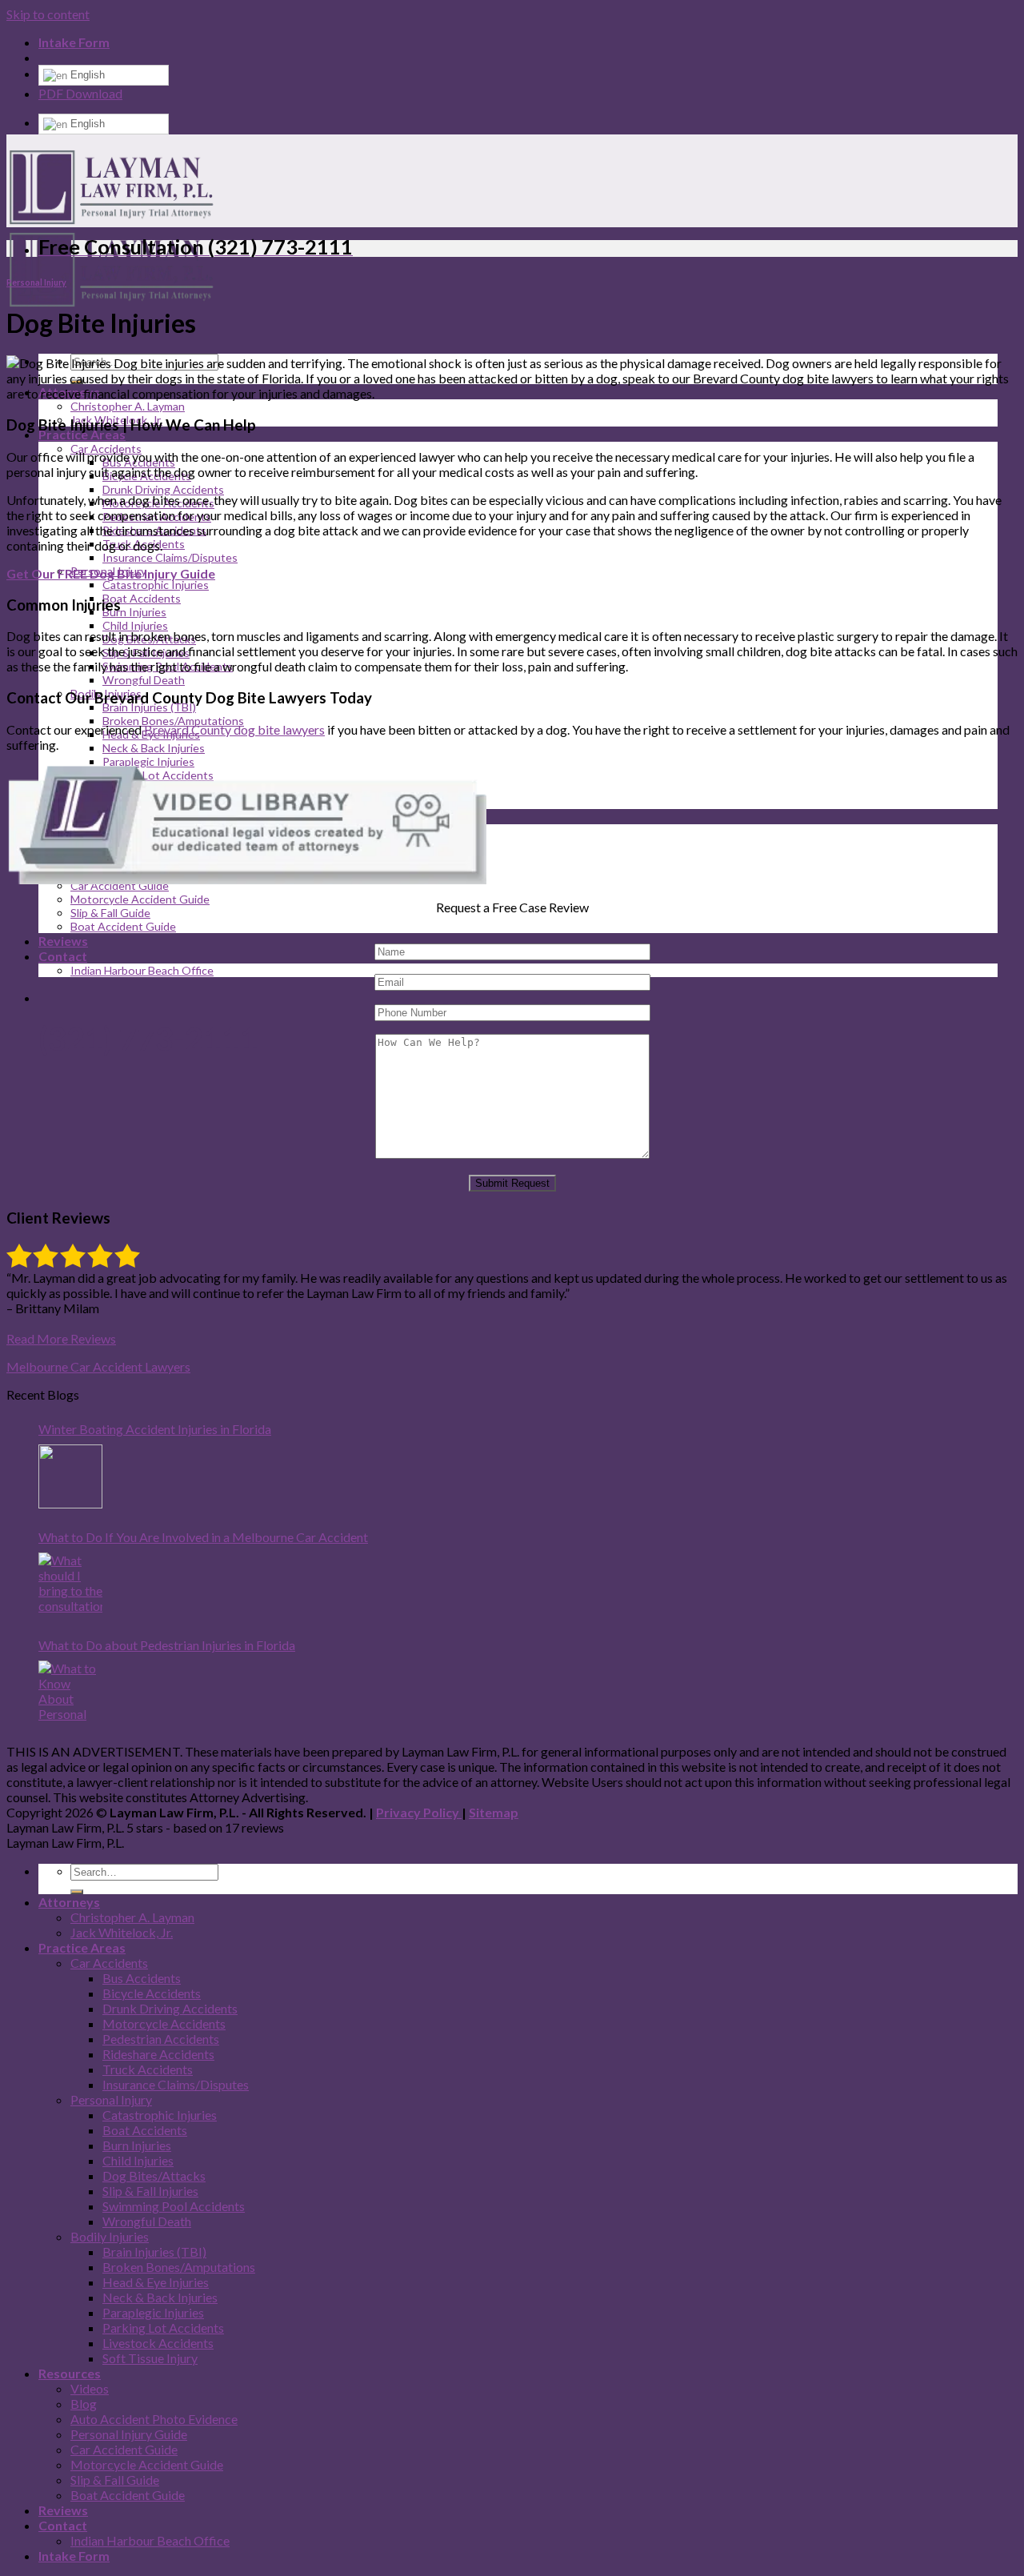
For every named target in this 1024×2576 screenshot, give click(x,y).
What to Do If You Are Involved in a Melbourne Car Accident (203, 1537)
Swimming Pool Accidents (174, 2206)
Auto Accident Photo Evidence (154, 2419)
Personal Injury (36, 282)
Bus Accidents (142, 1978)
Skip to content (48, 14)
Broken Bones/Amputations (173, 721)
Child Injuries (135, 625)
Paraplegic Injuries (148, 761)
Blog (84, 2404)
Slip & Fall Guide (110, 913)
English (86, 75)
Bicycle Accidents (152, 1993)
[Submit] (77, 1892)
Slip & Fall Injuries (150, 2191)
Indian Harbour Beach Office (142, 970)
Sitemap (494, 1812)
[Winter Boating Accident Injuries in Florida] (70, 1476)
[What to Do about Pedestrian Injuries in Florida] (70, 1693)
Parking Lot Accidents (163, 2328)
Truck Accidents (148, 2069)
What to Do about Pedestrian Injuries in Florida (167, 1645)
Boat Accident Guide (123, 926)
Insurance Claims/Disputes (170, 557)
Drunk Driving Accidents (163, 489)
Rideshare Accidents (158, 2054)
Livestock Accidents (158, 2343)
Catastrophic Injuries (156, 585)
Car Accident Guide (124, 2449)
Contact (63, 956)
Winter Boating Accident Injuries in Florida (155, 1429)
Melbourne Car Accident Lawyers (98, 1366)
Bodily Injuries (110, 2236)
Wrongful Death (144, 680)
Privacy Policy (419, 1812)
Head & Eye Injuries (156, 2282)
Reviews (63, 941)
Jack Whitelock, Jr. (122, 1932)
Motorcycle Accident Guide (140, 899)
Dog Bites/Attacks (154, 2175)
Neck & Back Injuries (154, 748)
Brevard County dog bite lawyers (234, 729)
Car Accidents (109, 1963)
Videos (90, 2388)
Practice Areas (82, 434)
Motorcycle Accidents (164, 2023)
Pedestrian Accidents (161, 2039)
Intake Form (74, 42)
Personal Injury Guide (129, 2434)
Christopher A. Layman (128, 406)
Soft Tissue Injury (150, 2358)
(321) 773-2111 (148, 1039)
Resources (70, 2373)
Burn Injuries (134, 612)
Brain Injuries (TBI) (149, 707)
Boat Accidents (142, 598)
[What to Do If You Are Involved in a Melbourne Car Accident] (70, 1584)
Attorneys (69, 1902)
